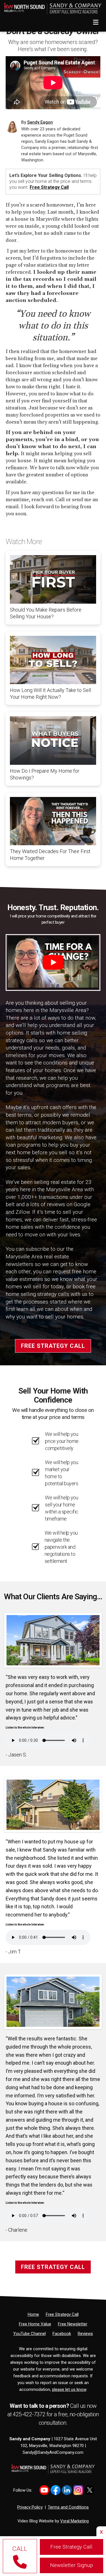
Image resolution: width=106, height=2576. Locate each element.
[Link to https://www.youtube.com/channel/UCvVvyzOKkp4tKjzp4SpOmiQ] (44, 2490)
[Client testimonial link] (53, 1640)
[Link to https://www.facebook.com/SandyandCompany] (56, 2490)
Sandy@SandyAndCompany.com (53, 2452)
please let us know (69, 2389)
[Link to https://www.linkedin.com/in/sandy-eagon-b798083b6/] (67, 2490)
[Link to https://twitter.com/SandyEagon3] (89, 2490)
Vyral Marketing (74, 2521)
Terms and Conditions (68, 2507)
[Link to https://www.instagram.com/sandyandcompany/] (78, 2490)
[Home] (51, 7)
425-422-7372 (30, 2414)
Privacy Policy (30, 2507)
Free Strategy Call (49, 187)
